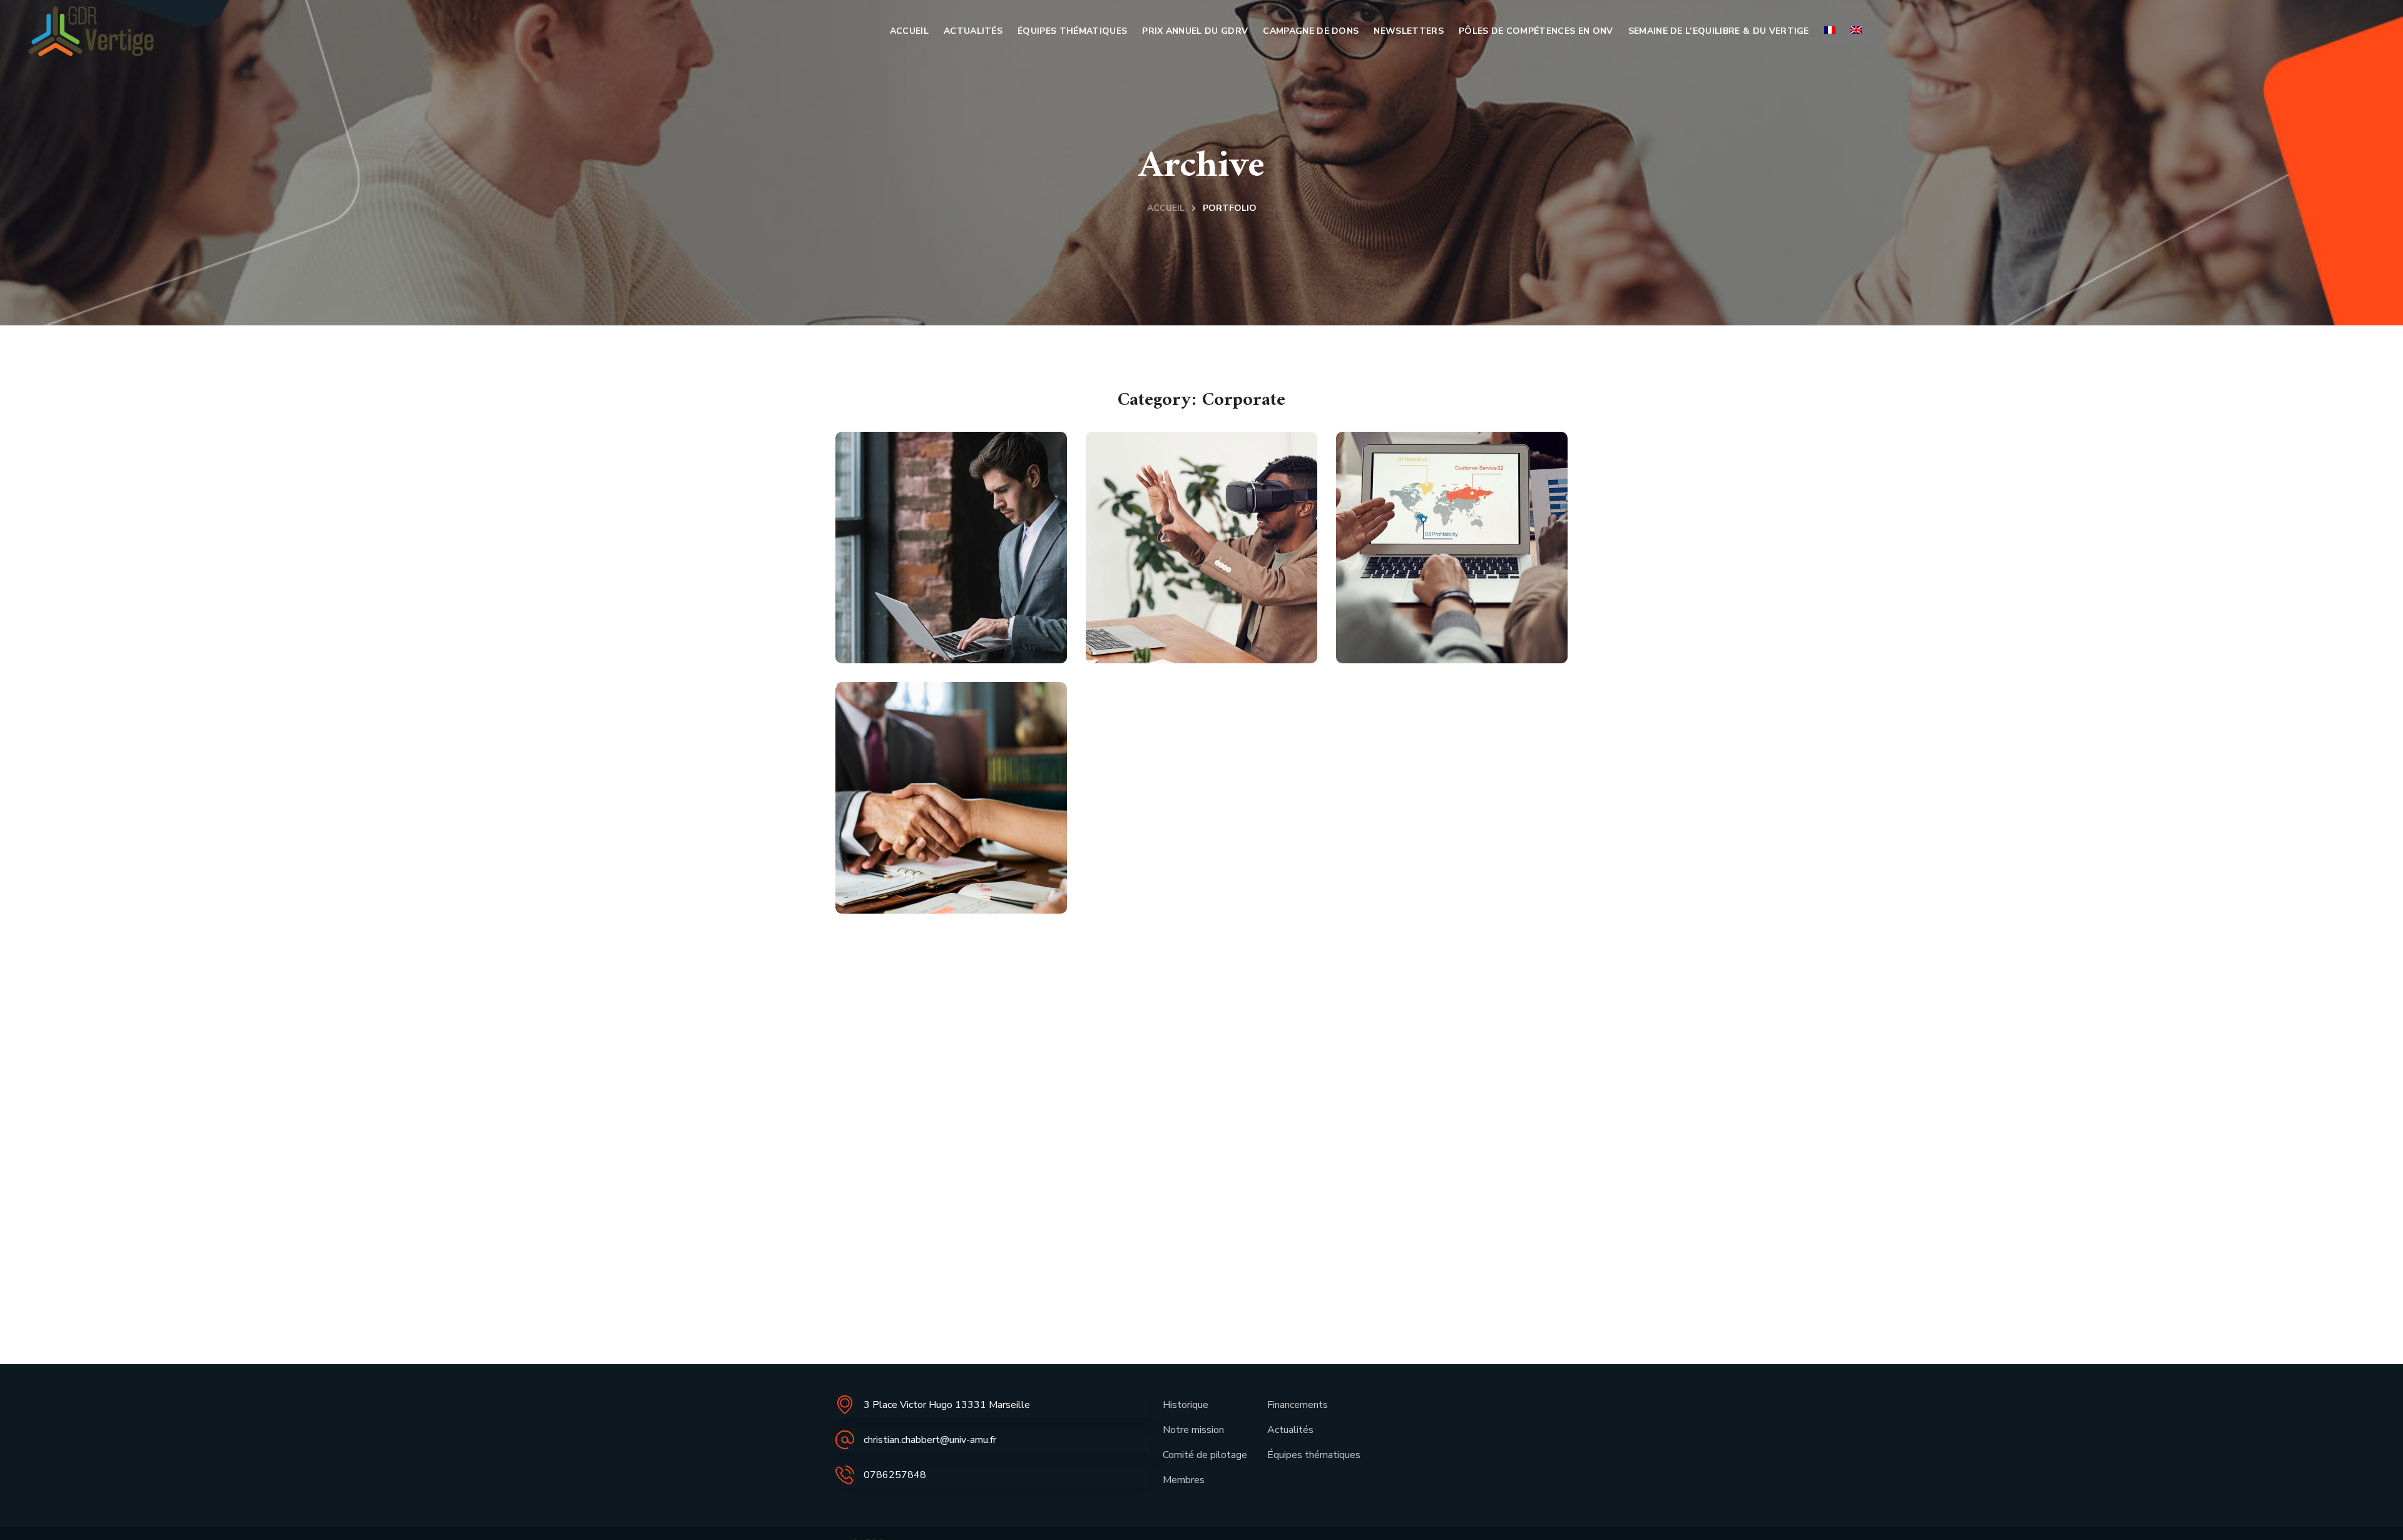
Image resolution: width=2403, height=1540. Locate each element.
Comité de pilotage (1205, 1455)
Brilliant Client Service (929, 861)
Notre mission (1193, 1430)
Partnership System (1447, 624)
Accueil (1166, 208)
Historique (1186, 1405)
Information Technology (916, 611)
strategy (1216, 653)
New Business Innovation (1172, 611)
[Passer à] (1830, 31)
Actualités (1290, 1430)
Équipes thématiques (1314, 1455)
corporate (903, 653)
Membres (1184, 1480)
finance (960, 653)
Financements (1298, 1405)
